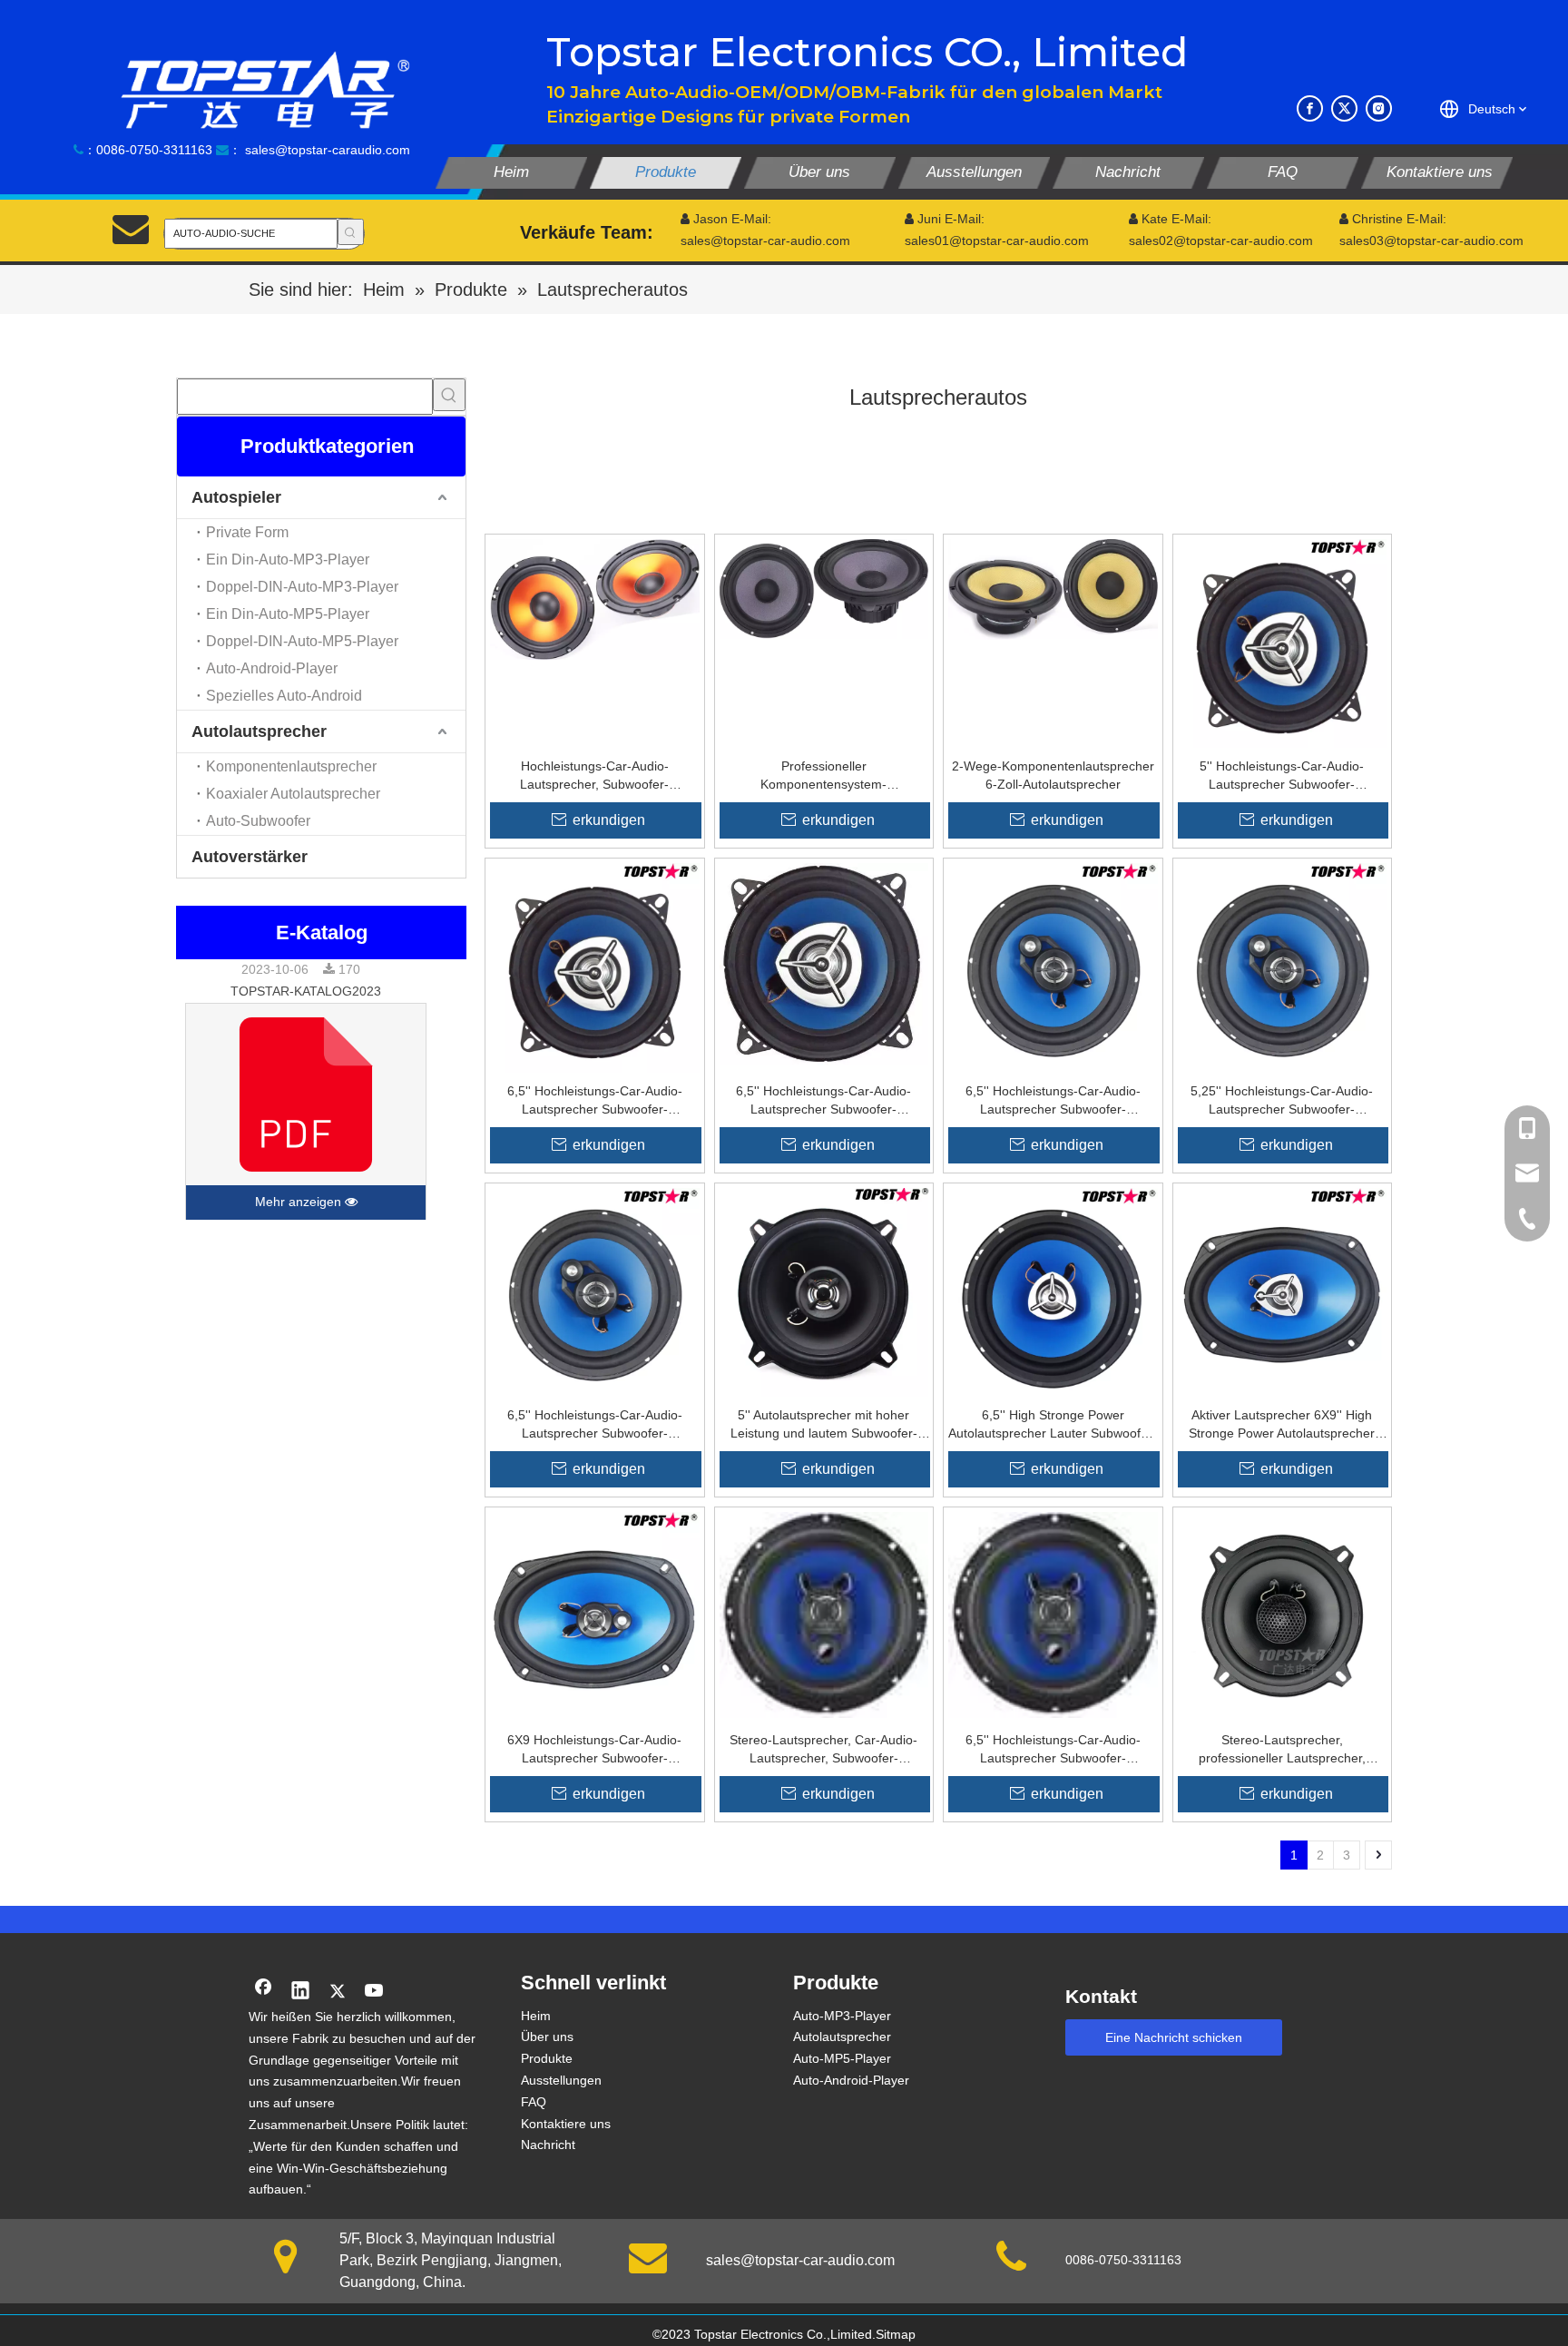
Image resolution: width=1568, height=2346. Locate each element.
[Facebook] (1310, 108)
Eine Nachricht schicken (1174, 2037)
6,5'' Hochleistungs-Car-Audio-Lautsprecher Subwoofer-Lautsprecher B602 (595, 1101)
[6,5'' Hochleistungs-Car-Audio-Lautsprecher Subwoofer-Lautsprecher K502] (1053, 1614)
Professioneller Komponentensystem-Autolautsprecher (823, 776)
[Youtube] (375, 1992)
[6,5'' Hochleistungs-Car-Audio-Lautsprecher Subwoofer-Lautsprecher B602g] (824, 964)
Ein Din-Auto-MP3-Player (288, 560)
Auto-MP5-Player (842, 2058)
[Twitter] (1344, 108)
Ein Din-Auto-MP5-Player (288, 614)
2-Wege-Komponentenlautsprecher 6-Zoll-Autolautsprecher (1053, 775)
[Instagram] (1379, 108)
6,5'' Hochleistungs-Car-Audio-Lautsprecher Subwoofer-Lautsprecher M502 (1053, 1101)
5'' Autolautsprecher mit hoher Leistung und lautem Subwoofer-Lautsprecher (824, 1425)
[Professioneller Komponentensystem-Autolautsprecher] (824, 588)
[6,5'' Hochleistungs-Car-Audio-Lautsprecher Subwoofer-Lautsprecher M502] (1053, 967)
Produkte (547, 2058)
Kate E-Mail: (1170, 219)
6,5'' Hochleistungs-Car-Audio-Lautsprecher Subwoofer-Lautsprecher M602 (595, 1425)
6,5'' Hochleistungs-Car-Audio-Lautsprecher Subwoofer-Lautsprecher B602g (823, 1101)
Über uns (547, 2037)
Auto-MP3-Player (842, 2016)
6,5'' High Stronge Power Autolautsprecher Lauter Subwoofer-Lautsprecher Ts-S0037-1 (1053, 1425)
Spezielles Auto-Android (284, 696)
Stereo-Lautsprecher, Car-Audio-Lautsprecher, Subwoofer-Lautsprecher (823, 1750)
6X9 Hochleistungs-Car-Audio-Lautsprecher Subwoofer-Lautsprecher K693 (594, 1750)
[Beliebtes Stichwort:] (351, 232)
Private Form (247, 532)
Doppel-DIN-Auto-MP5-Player (302, 641)
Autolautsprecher (259, 731)
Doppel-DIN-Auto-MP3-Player (302, 587)
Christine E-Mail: (1393, 219)
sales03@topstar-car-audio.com (1431, 240)
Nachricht (548, 2145)
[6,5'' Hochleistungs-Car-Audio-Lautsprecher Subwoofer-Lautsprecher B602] (595, 967)
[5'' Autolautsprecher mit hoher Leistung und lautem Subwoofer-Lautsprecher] (824, 1291)
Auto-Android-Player (272, 668)
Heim (536, 2016)
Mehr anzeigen (300, 1202)
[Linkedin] (300, 1992)
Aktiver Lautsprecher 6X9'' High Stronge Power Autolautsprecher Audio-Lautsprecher (1282, 1425)
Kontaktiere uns (566, 2124)
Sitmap (896, 2334)
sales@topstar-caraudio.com (328, 150)
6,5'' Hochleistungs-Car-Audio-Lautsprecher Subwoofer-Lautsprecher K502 (1053, 1750)
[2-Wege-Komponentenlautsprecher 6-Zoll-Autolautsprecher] (1053, 588)
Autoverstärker (250, 857)
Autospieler (236, 497)
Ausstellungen (561, 2080)
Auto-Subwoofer (258, 821)
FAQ (534, 2102)
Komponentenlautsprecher (291, 766)
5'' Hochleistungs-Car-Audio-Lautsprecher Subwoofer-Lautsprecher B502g (1282, 776)
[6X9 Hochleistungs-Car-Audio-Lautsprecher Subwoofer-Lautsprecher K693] (595, 1615)
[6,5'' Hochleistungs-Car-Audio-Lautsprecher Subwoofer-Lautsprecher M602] (595, 1291)
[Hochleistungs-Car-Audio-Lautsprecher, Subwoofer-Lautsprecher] (595, 598)
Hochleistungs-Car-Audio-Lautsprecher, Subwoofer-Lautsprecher (594, 776)
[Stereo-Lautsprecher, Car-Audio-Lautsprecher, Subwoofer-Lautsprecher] (824, 1614)
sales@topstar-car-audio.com (800, 2260)
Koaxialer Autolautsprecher (293, 794)
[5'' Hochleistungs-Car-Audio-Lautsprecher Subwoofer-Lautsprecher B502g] (1283, 643)
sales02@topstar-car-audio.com (1221, 240)
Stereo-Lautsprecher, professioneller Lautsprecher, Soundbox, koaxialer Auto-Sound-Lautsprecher (1282, 1750)
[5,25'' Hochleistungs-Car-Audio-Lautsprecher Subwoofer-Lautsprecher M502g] (1283, 967)
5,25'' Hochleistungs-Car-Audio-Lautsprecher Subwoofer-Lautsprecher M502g (1282, 1101)
